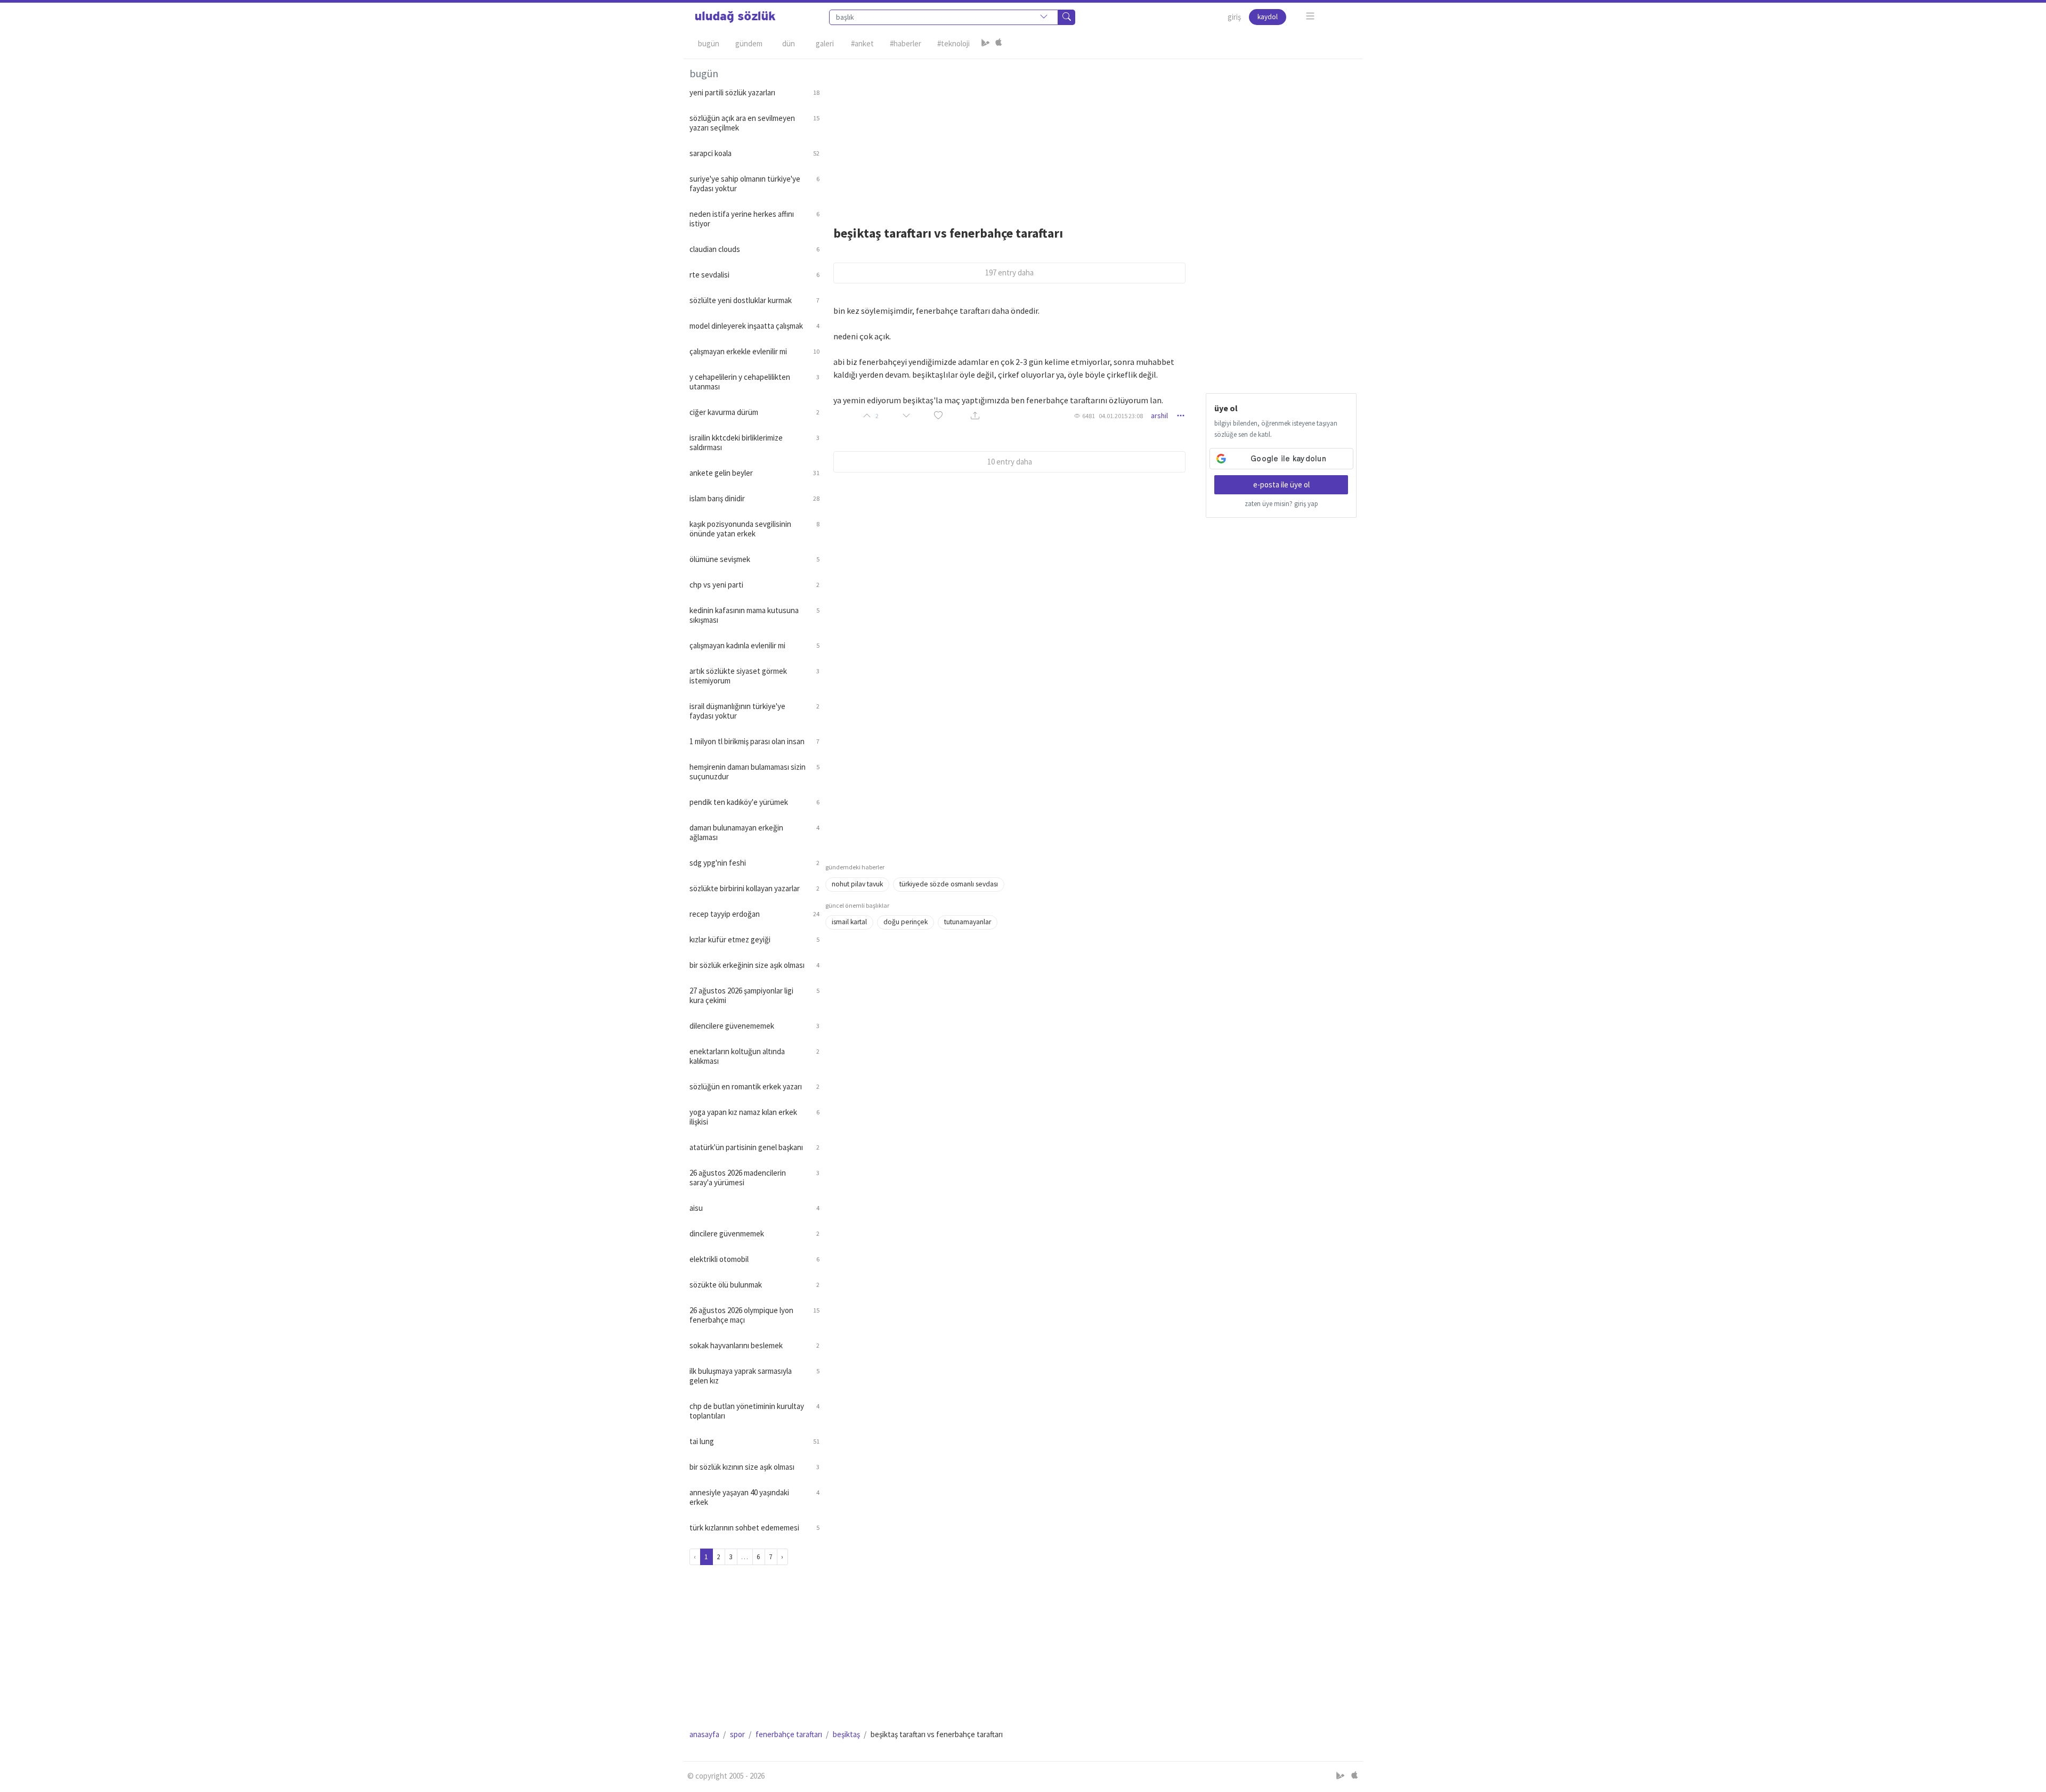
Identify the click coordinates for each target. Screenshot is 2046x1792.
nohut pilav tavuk (857, 884)
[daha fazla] (1310, 16)
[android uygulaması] (986, 44)
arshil (1159, 416)
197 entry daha (1009, 272)
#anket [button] (862, 43)
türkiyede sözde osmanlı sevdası (949, 884)
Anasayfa (704, 1734)
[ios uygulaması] (998, 44)
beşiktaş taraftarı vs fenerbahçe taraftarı (948, 233)
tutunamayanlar (968, 922)
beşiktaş (846, 1734)
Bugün (709, 43)
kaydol (1268, 17)
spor (737, 1734)
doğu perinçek (906, 922)
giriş (1234, 17)
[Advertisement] (1091, 134)
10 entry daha (1010, 462)
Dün (789, 43)
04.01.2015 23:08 (1121, 416)
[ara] (1067, 17)
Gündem (749, 43)
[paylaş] (975, 416)
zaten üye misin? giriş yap (1281, 504)
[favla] (938, 416)
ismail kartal (849, 922)
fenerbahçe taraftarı (789, 1734)
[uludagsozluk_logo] (735, 17)
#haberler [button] (906, 43)
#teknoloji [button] (953, 43)
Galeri (825, 43)
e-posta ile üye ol (1281, 484)
